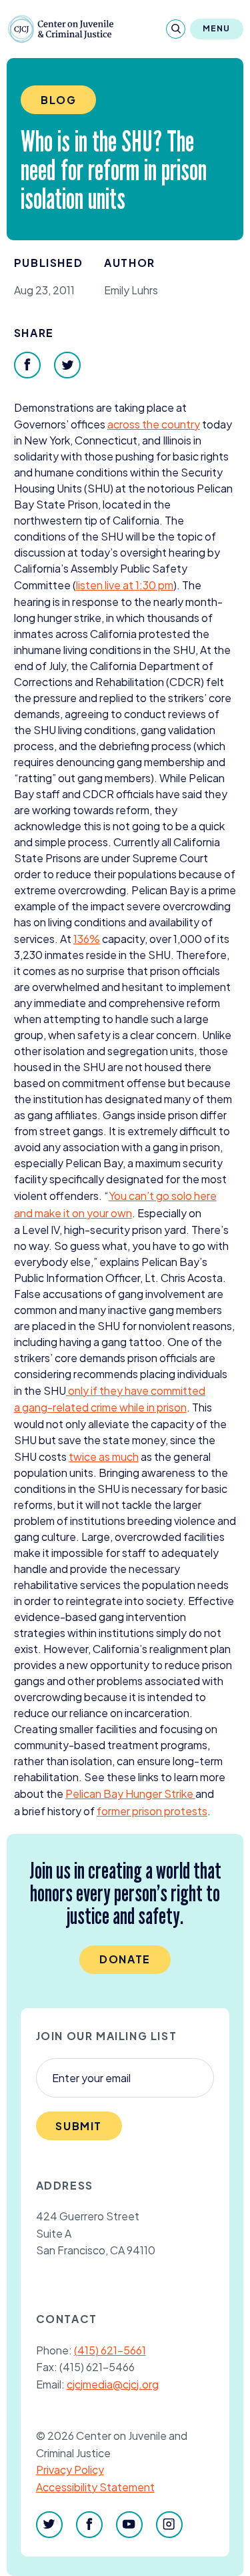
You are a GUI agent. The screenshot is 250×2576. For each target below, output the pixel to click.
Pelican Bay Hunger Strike (130, 1794)
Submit (79, 2126)
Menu (217, 28)
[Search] (176, 29)
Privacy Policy (70, 2470)
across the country (154, 424)
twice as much (104, 1457)
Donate (125, 1959)
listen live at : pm (125, 585)
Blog (58, 100)
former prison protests (152, 1811)
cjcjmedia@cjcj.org (113, 2384)
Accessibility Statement (95, 2487)
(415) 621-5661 (110, 2350)
